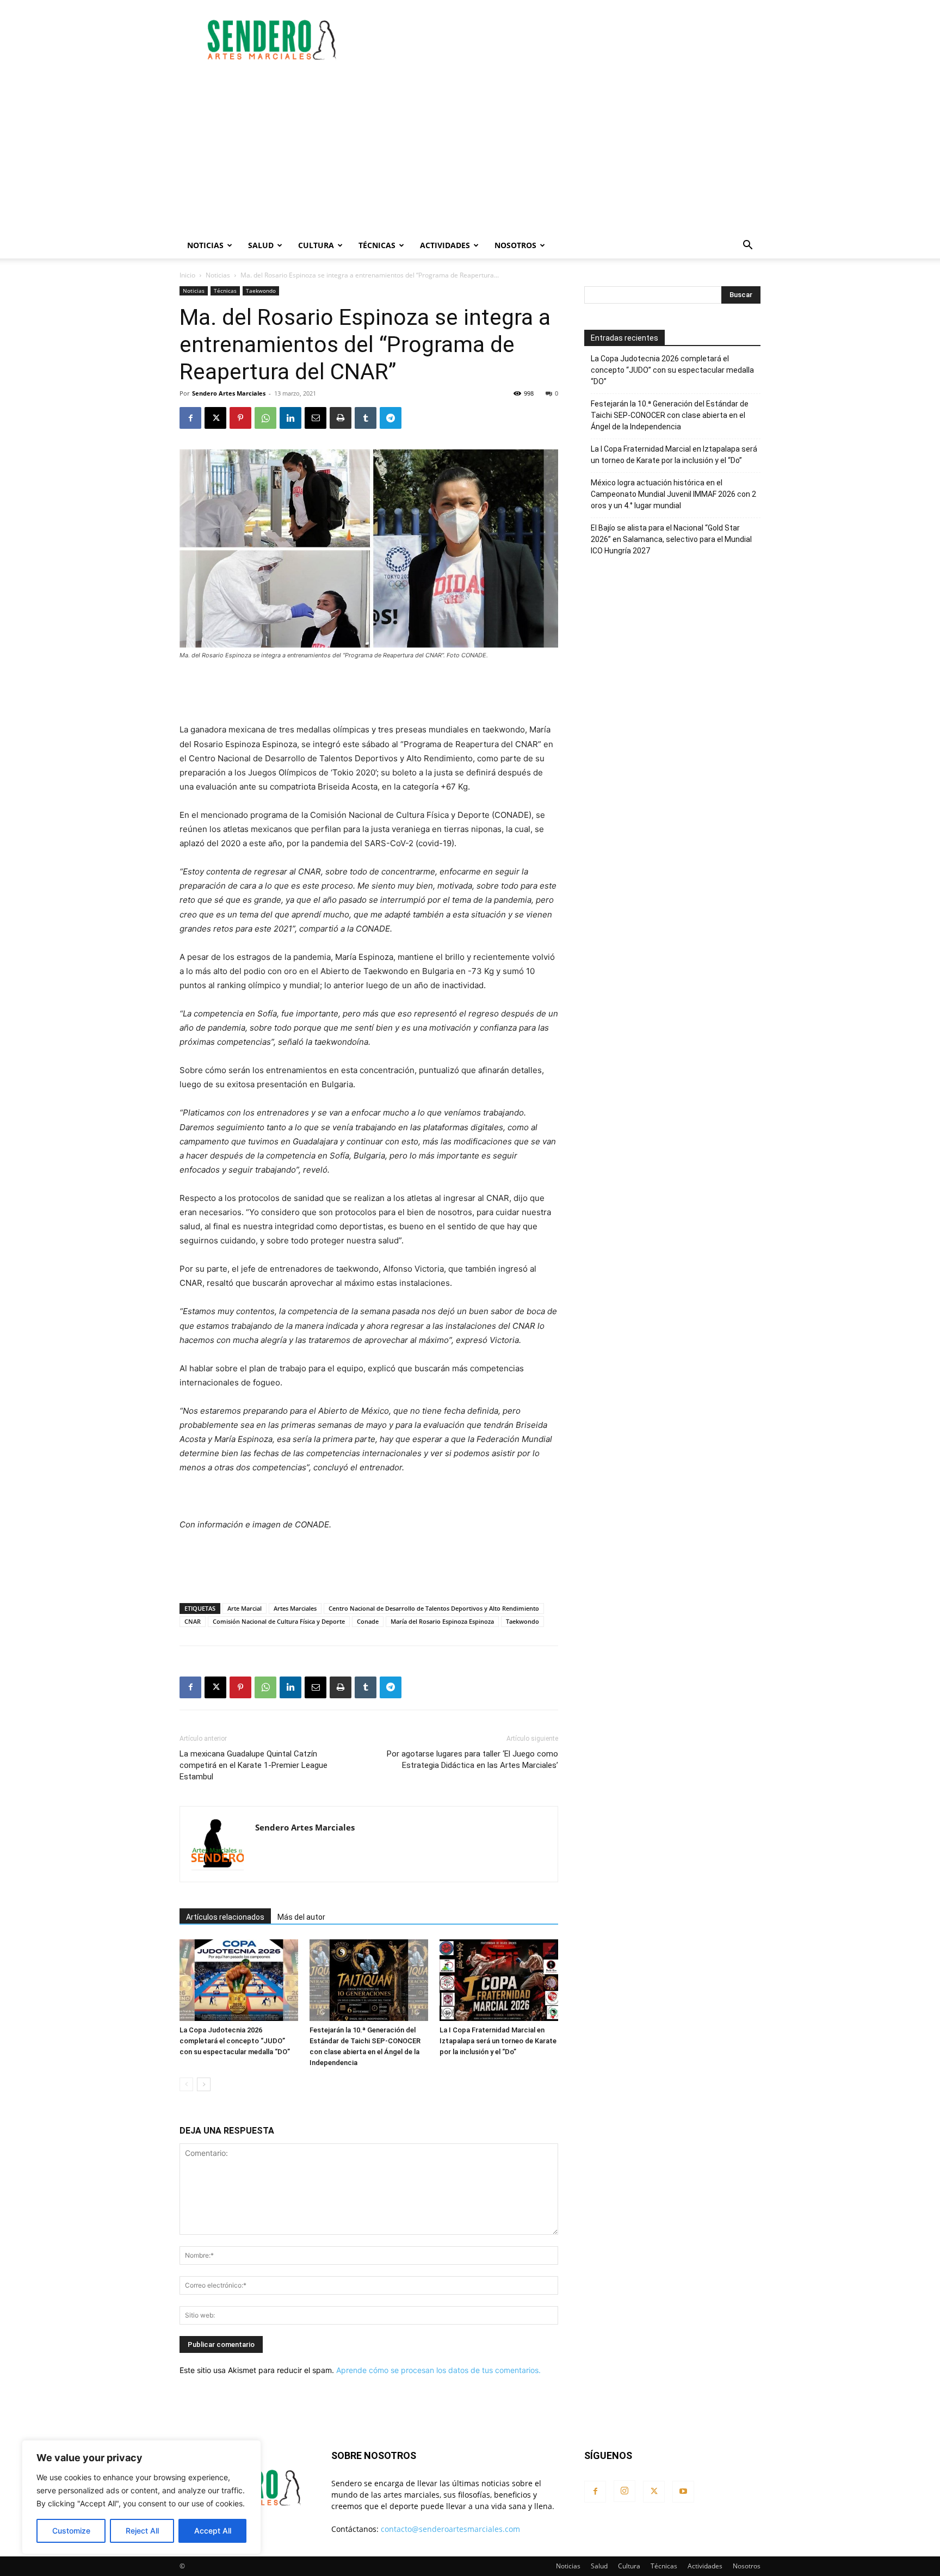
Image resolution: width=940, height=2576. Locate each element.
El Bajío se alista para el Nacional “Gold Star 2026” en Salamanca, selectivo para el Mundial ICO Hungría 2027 (671, 539)
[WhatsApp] (265, 418)
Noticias (205, 245)
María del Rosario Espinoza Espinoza (442, 1621)
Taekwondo (261, 291)
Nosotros (515, 245)
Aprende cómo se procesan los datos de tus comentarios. (438, 2370)
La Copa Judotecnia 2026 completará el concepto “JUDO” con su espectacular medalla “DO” (235, 2041)
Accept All (213, 2531)
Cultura (316, 245)
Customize (71, 2531)
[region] (141, 2497)
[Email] (316, 418)
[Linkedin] (290, 418)
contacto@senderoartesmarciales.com (450, 2529)
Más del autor (301, 1917)
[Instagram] (624, 2491)
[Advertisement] (562, 40)
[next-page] (204, 2084)
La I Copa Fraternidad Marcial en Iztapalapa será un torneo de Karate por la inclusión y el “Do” (498, 2041)
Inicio (187, 275)
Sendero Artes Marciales (229, 393)
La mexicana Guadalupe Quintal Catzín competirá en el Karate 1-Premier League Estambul (253, 1765)
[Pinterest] (240, 418)
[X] (215, 418)
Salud (261, 245)
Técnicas (377, 245)
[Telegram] (391, 418)
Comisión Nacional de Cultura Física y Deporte (279, 1621)
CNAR (193, 1621)
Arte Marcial (245, 1608)
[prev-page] (186, 2084)
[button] (747, 246)
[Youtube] (683, 2492)
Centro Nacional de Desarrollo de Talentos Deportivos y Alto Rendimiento (434, 1608)
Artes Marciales (295, 1608)
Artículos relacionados (225, 1917)
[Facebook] (190, 418)
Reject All (142, 2531)
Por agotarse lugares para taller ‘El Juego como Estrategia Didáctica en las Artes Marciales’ (472, 1760)
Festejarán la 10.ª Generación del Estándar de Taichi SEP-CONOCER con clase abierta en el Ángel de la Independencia (670, 415)
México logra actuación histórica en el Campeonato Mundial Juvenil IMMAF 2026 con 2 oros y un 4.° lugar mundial (673, 494)
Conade (368, 1621)
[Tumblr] (366, 418)
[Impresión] (341, 418)
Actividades (445, 245)
